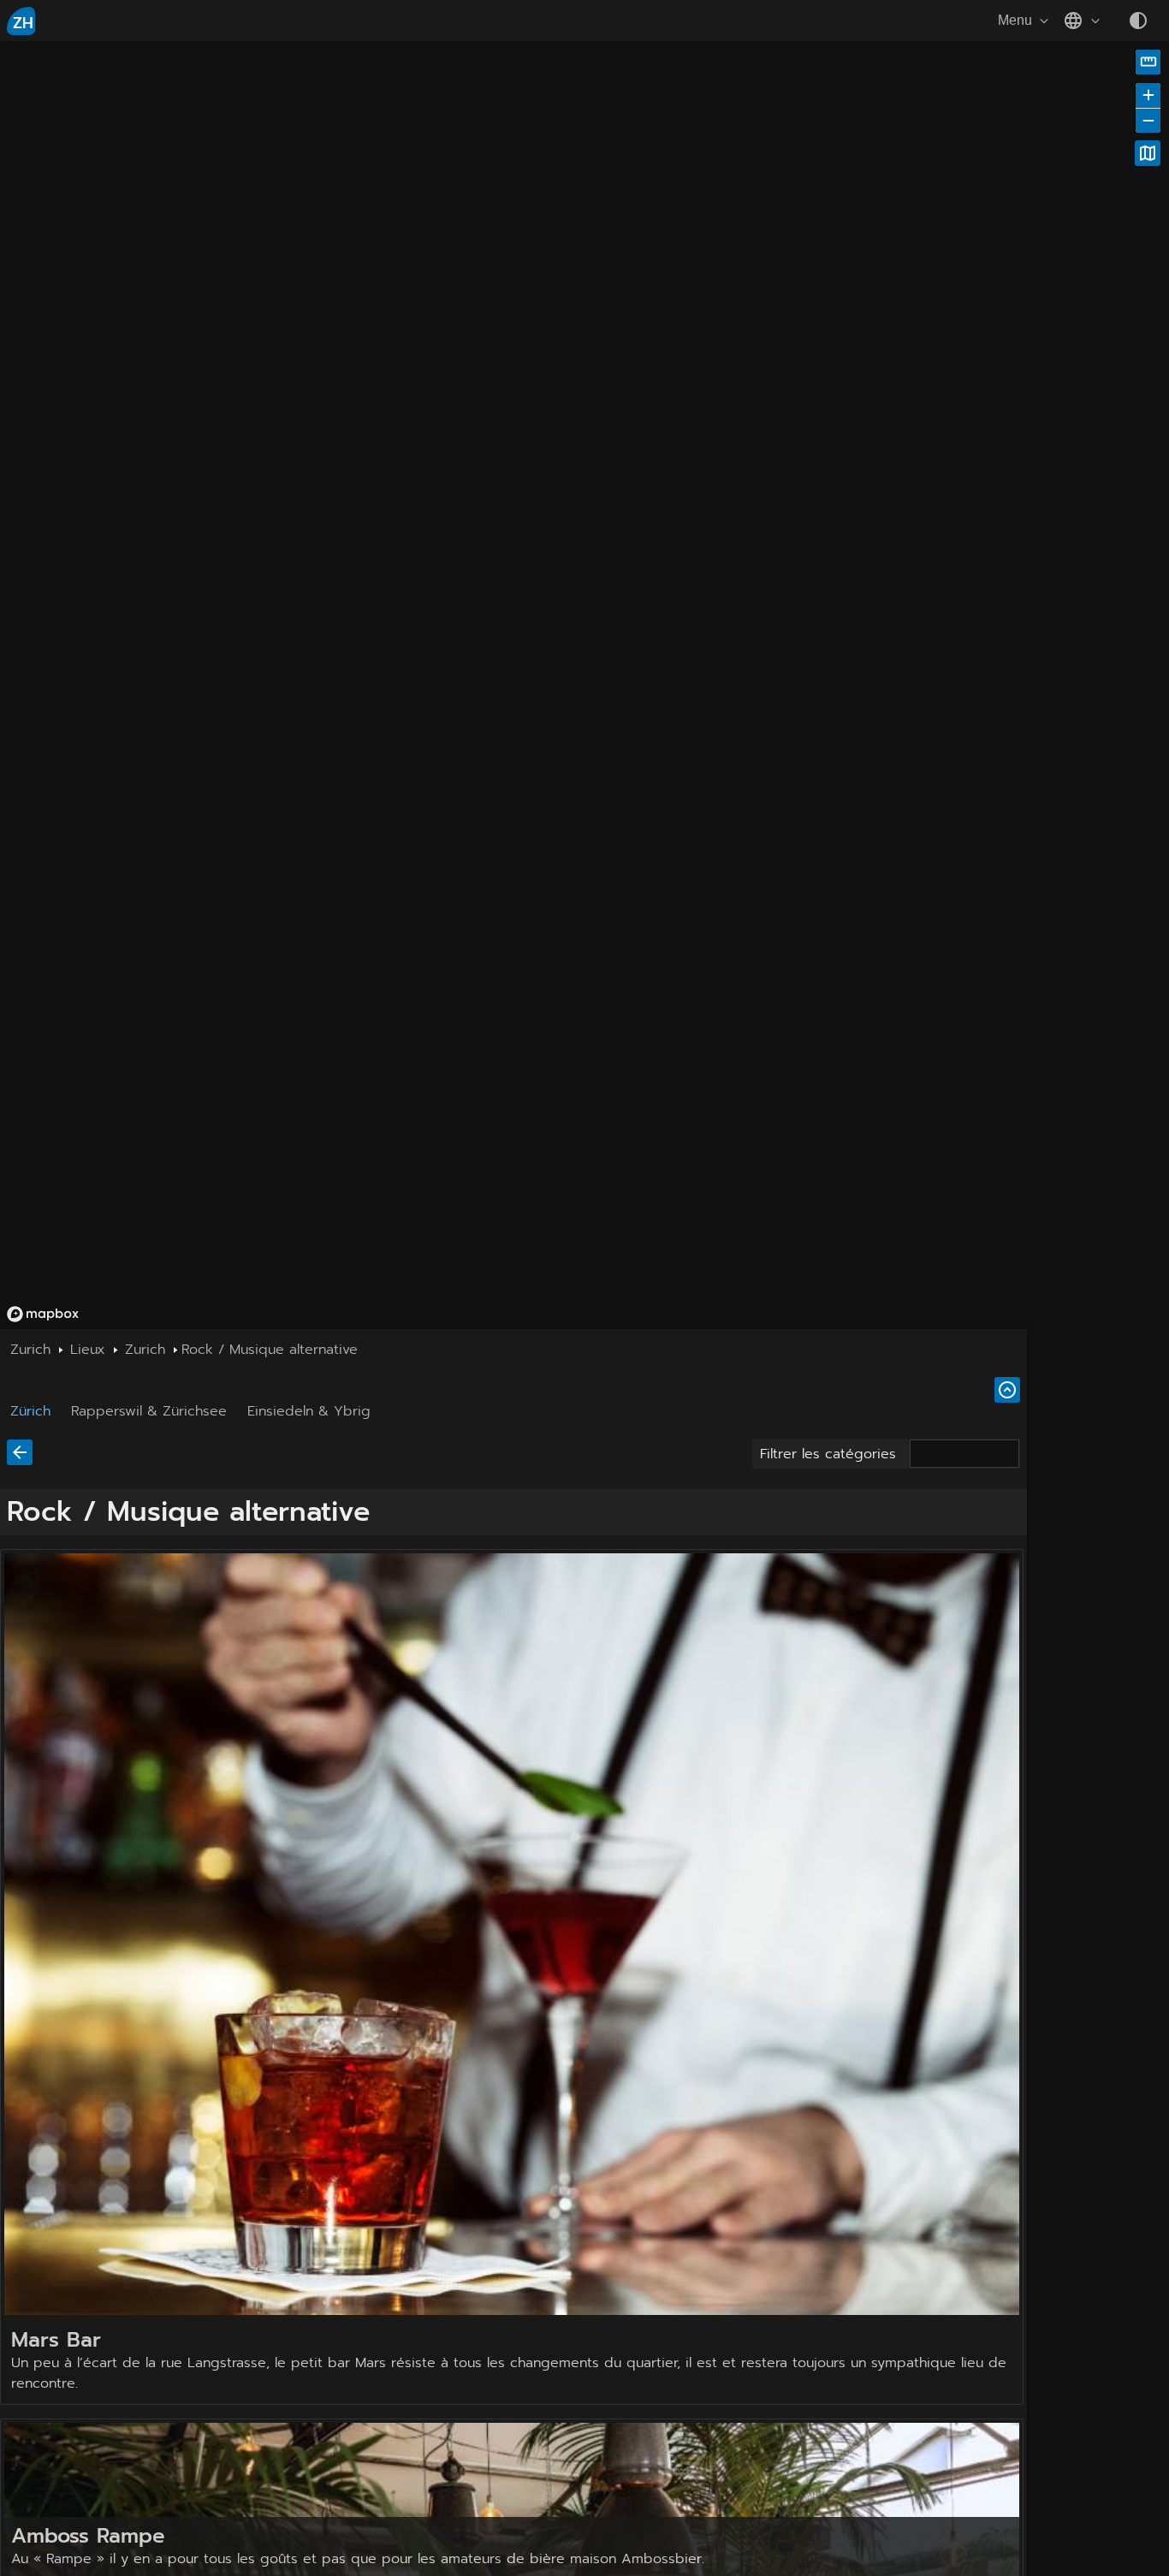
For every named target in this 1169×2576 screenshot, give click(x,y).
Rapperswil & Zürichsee (149, 1411)
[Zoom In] (1148, 95)
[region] (422, 370)
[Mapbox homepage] (43, 1314)
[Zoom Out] (1148, 120)
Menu (1015, 20)
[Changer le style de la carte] (1148, 153)
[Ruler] (1148, 62)
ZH (23, 23)
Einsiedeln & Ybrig (309, 1411)
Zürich (30, 1411)
